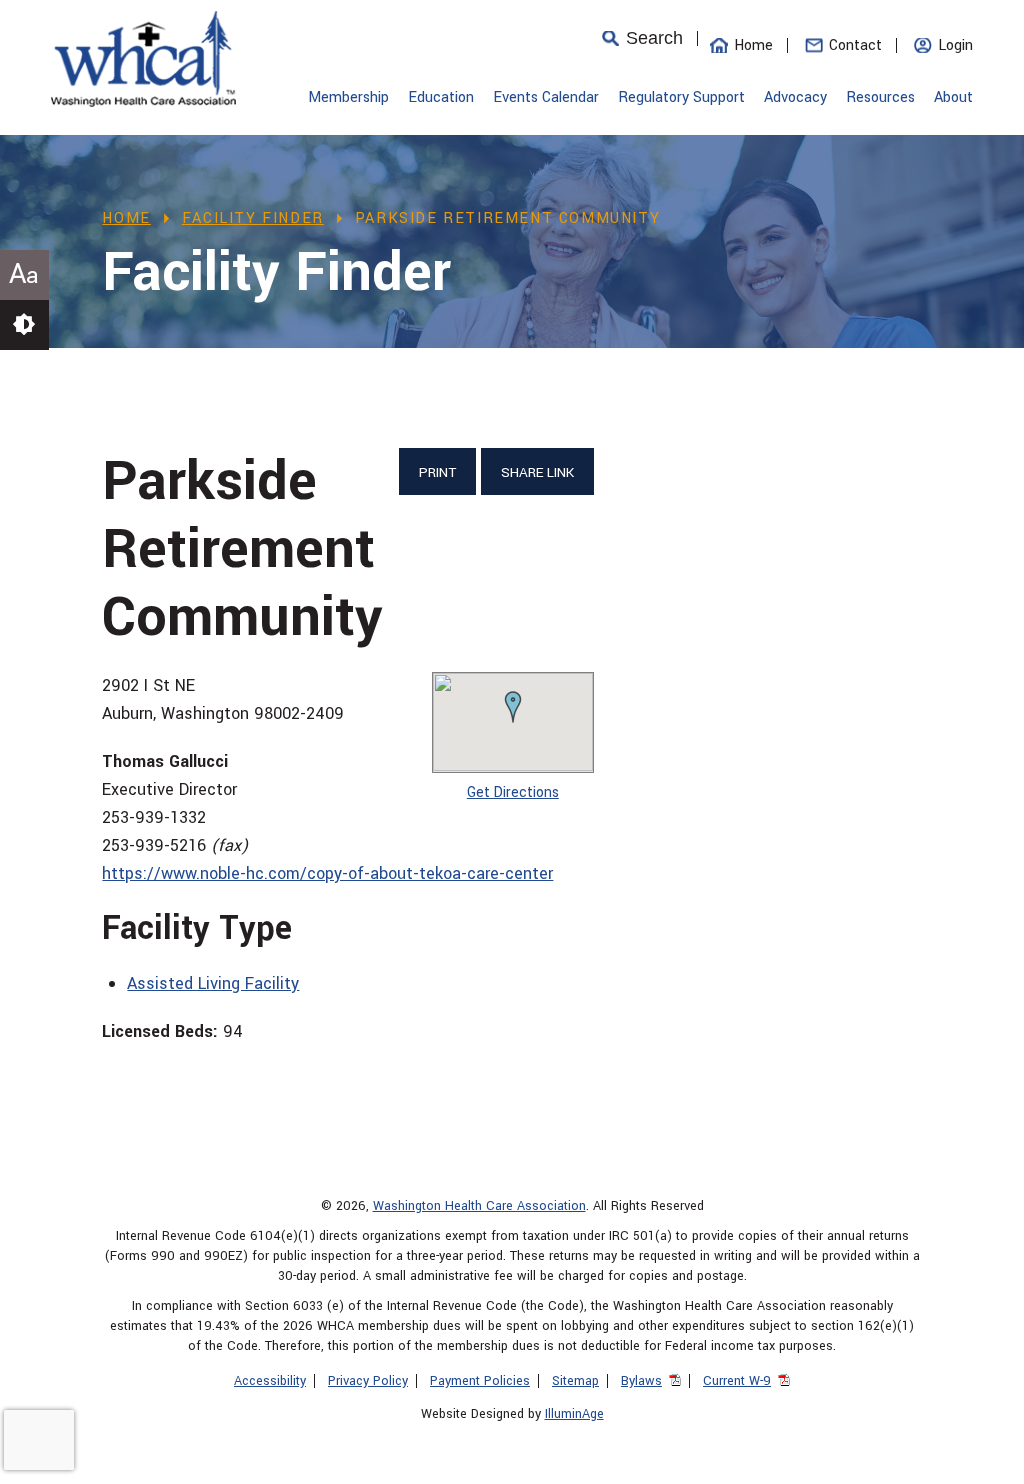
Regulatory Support (681, 97)
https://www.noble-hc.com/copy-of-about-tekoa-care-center (327, 873)
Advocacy (795, 97)
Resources (880, 97)
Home (753, 45)
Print (437, 472)
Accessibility (270, 1381)
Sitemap (575, 1381)
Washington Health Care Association (479, 1206)
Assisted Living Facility (213, 983)
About (953, 97)
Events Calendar (546, 97)
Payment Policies (480, 1381)
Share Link (537, 472)
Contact (855, 45)
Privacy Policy (368, 1381)
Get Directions (513, 792)
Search (654, 38)
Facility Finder (253, 218)
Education (441, 97)
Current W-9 (737, 1381)
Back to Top (979, 1459)
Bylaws (641, 1381)
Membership (348, 97)
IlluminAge (574, 1414)
